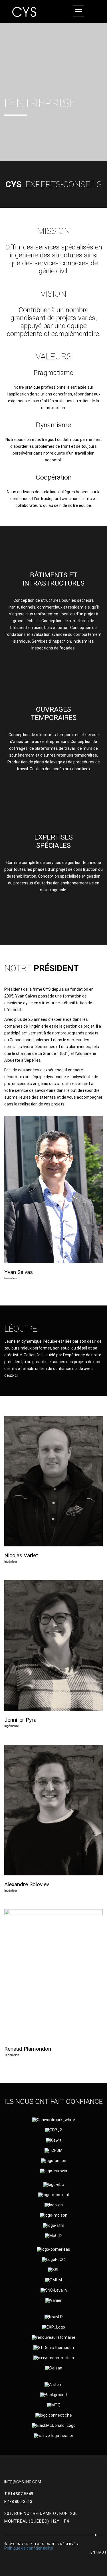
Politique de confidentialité (29, 2548)
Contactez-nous (53, 916)
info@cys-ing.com (23, 2482)
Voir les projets (53, 660)
